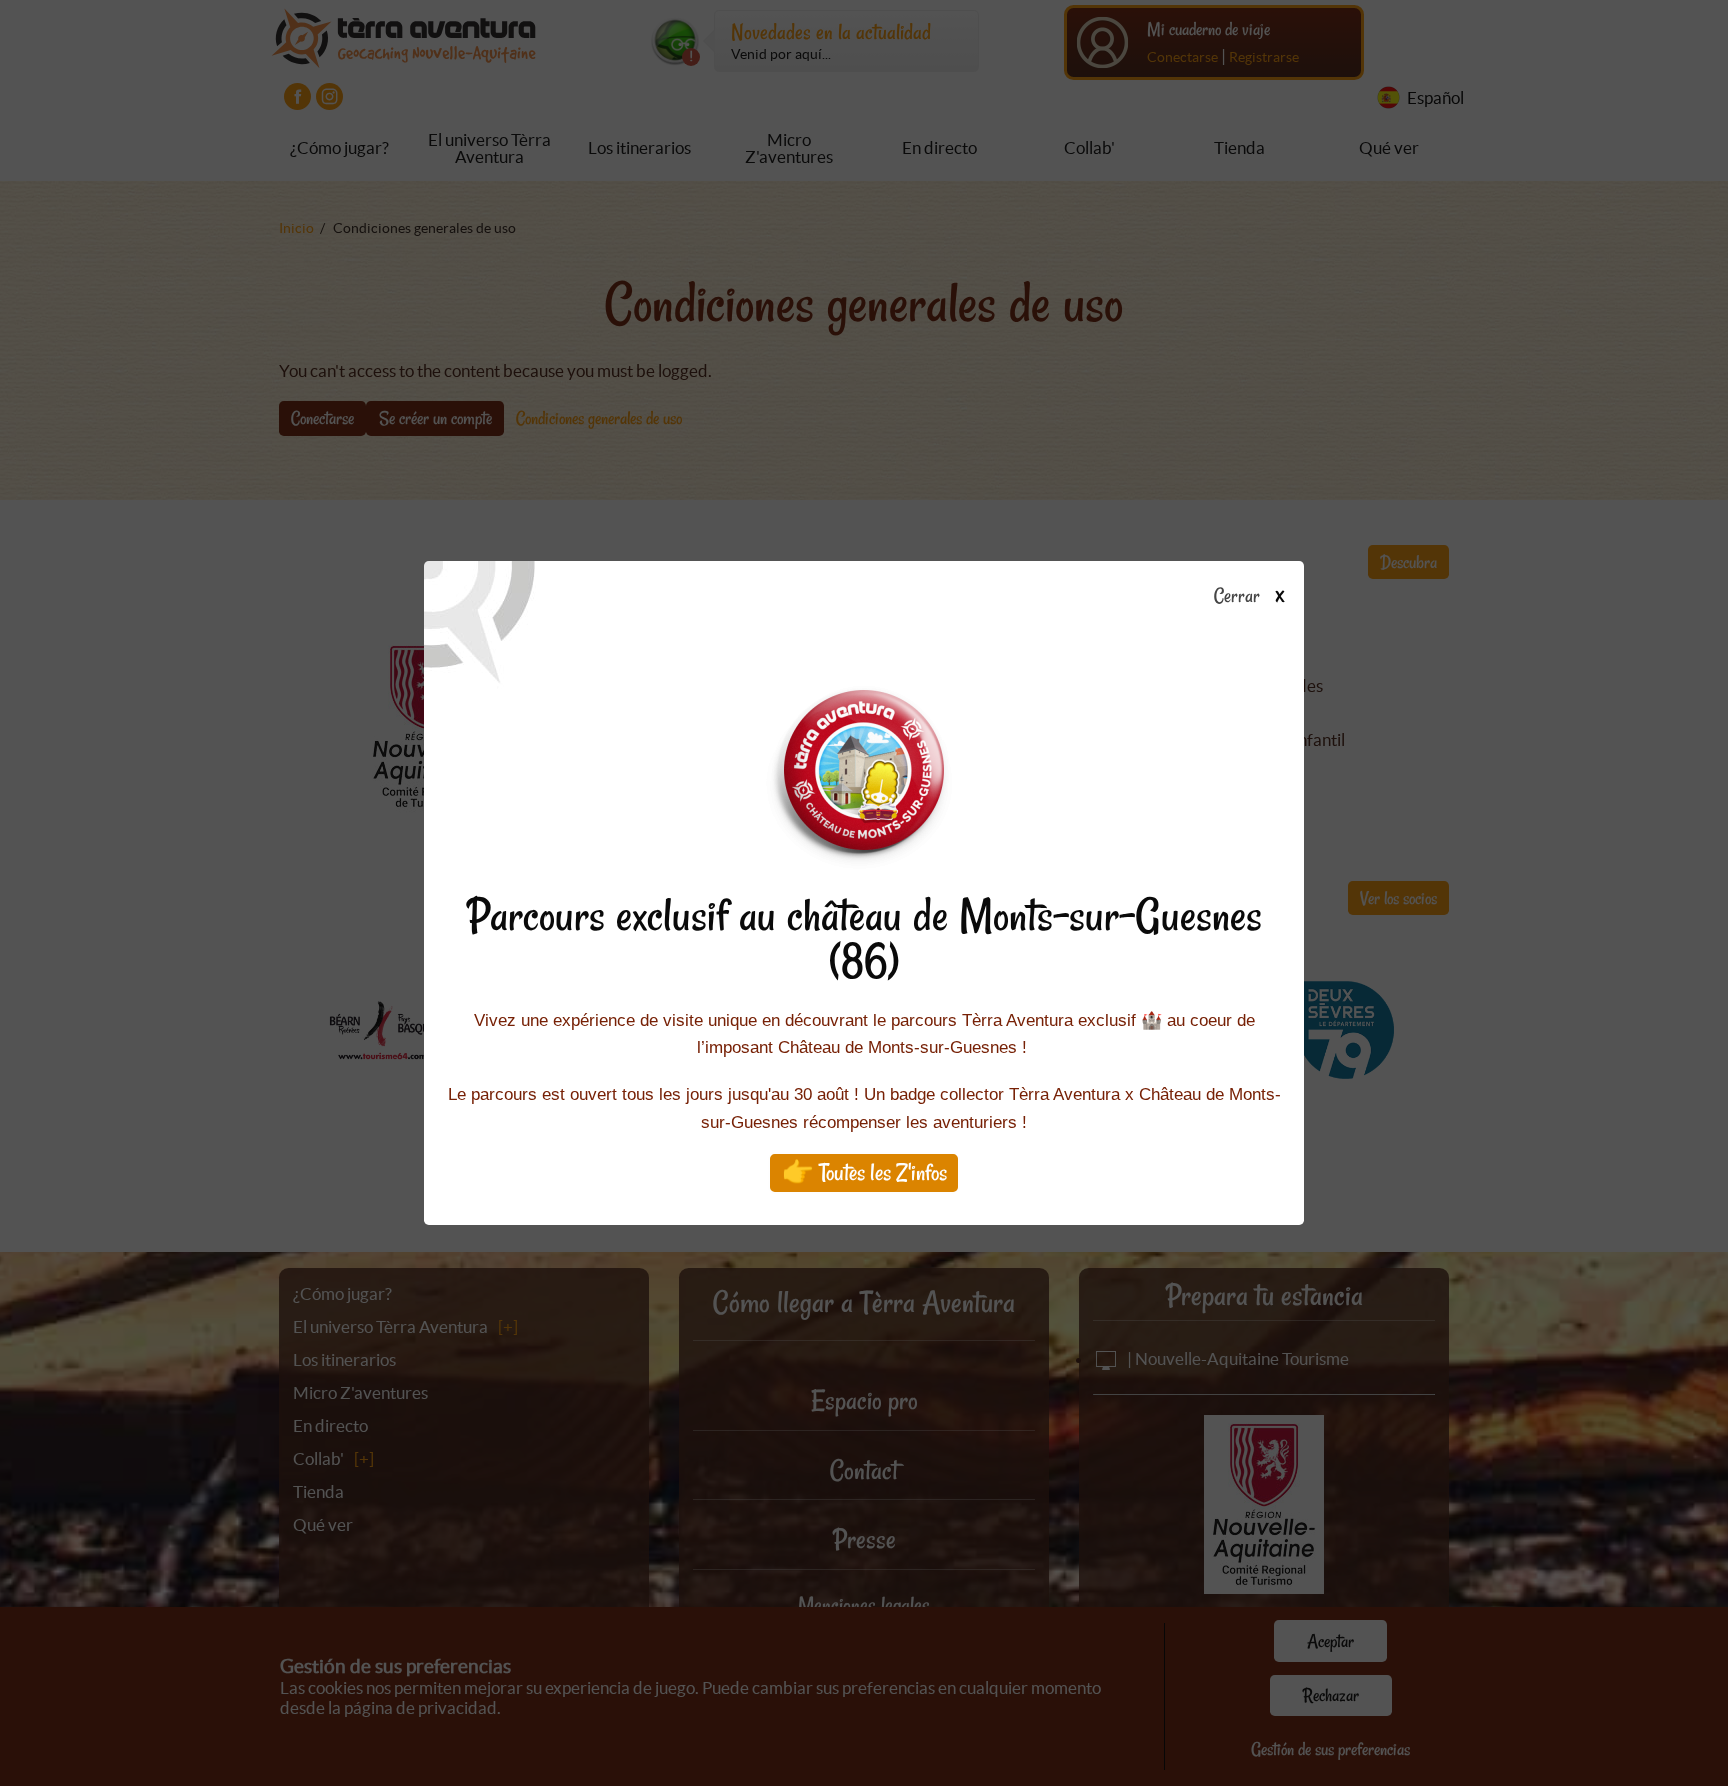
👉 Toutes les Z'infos (864, 1172)
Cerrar (1238, 597)
